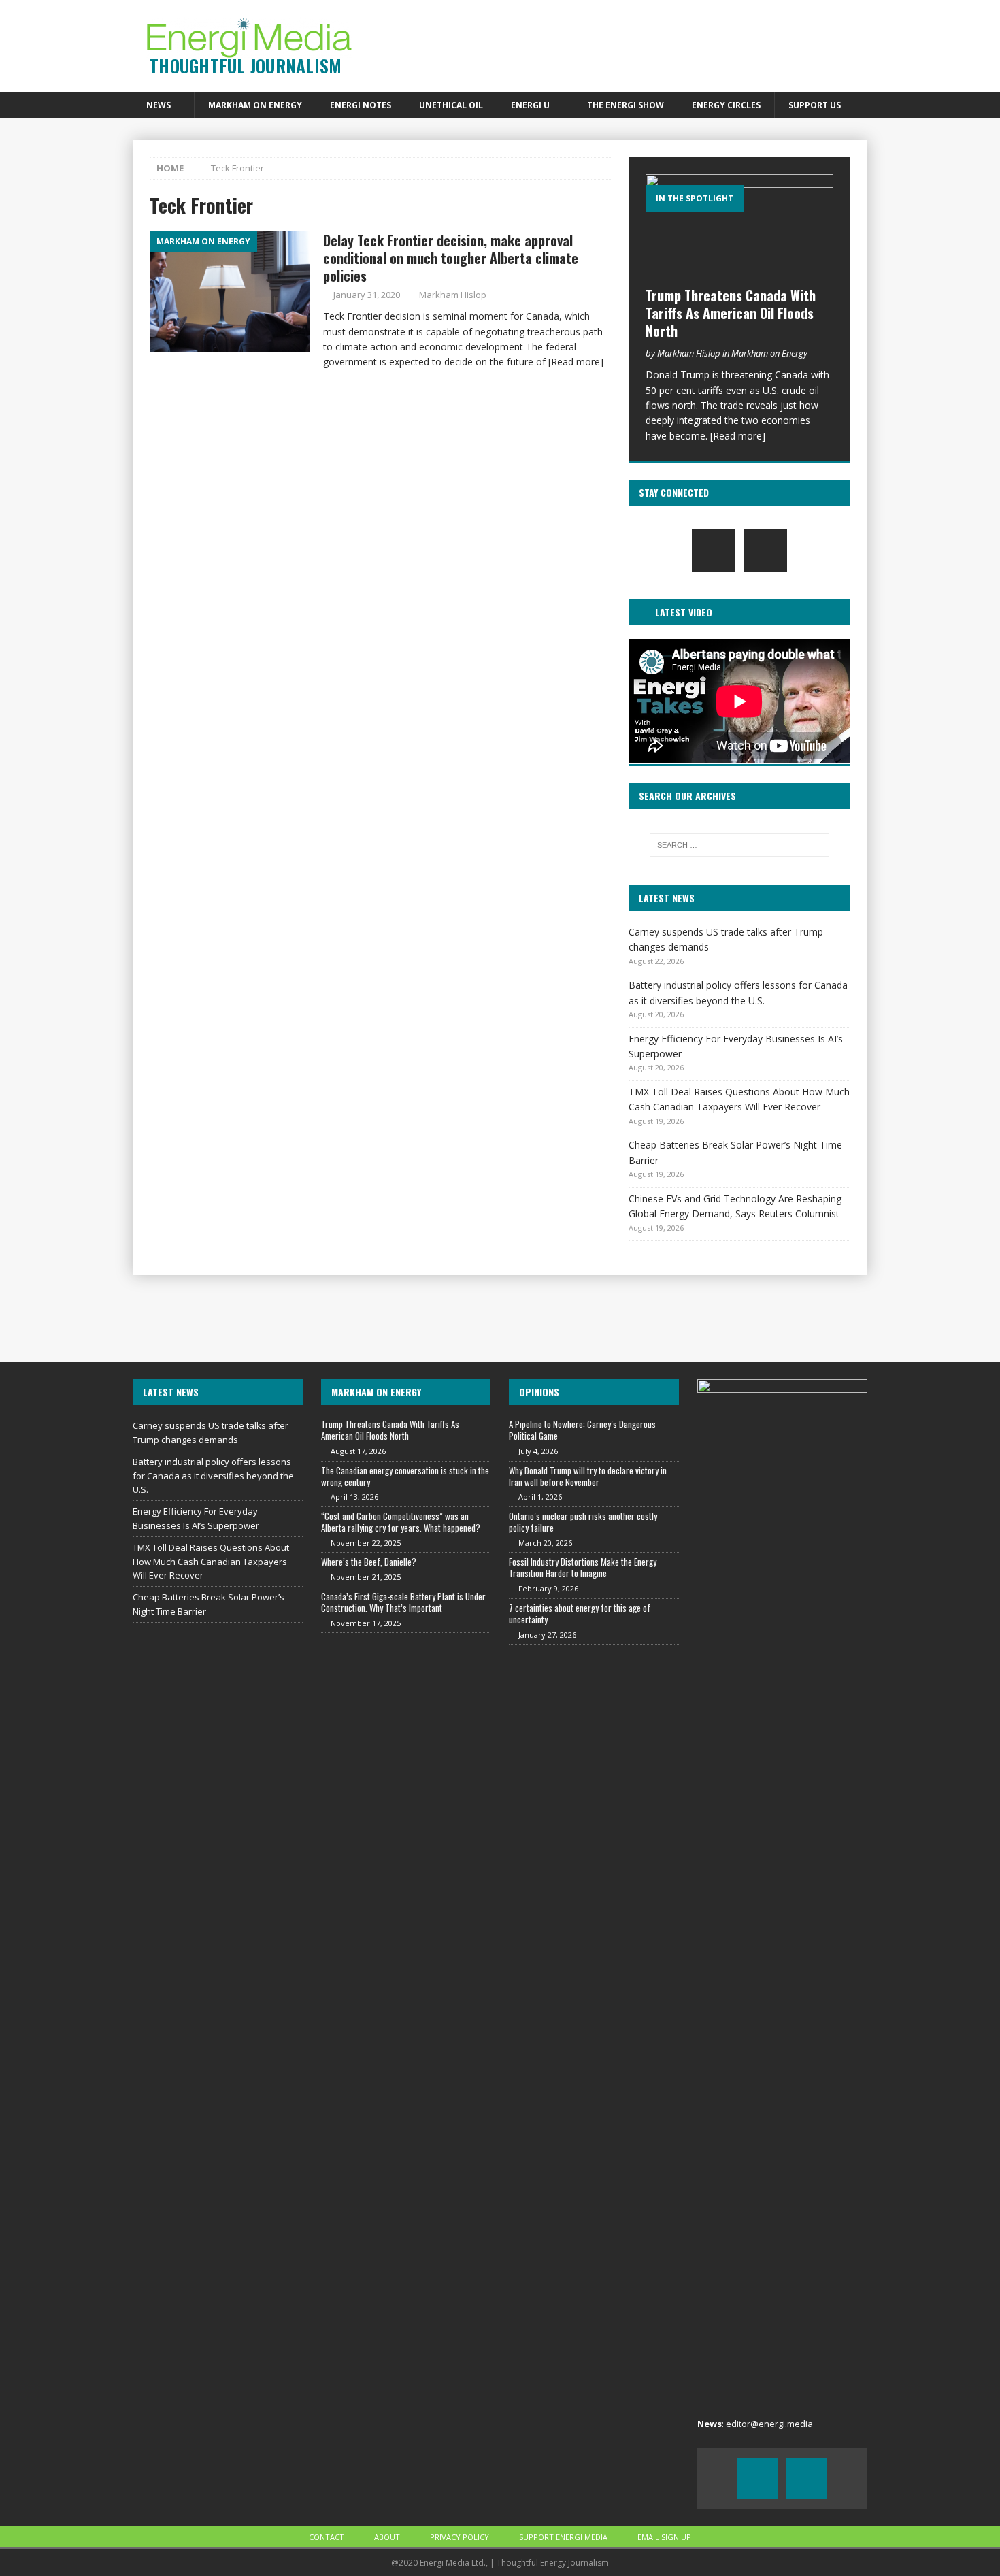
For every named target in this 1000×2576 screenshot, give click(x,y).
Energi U (530, 105)
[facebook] (713, 551)
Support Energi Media (563, 2537)
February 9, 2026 (548, 1588)
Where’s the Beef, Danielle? (369, 1562)
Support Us (815, 105)
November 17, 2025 (366, 1623)
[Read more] (576, 362)
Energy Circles (726, 105)
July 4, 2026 (538, 1451)
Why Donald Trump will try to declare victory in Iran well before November (588, 1476)
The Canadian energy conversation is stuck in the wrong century (405, 1476)
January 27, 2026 (547, 1635)
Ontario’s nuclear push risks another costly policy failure (583, 1522)
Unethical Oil (451, 105)
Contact (327, 2537)
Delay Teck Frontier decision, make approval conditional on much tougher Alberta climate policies (451, 258)
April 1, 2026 (540, 1497)
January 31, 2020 (367, 295)
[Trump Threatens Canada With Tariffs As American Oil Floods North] (739, 227)
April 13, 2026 (354, 1497)
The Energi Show (626, 105)
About (387, 2537)
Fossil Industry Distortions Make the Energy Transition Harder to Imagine (583, 1567)
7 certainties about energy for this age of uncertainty (580, 1614)
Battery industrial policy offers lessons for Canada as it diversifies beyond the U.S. (213, 1476)
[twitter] (766, 551)
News (159, 105)
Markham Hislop (453, 295)
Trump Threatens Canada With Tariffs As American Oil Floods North (731, 313)
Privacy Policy (460, 2537)
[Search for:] (739, 845)
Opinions (539, 1392)
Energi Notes (361, 105)
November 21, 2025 (366, 1577)
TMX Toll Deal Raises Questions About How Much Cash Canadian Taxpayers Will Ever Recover (211, 1562)
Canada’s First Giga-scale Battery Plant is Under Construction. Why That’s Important (403, 1602)
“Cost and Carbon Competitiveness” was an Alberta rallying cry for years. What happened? (401, 1522)
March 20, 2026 (545, 1543)
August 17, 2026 (358, 1451)
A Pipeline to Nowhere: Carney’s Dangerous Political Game (582, 1430)
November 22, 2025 (366, 1543)
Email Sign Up (664, 2537)
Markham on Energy (255, 105)
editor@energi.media (769, 2424)
